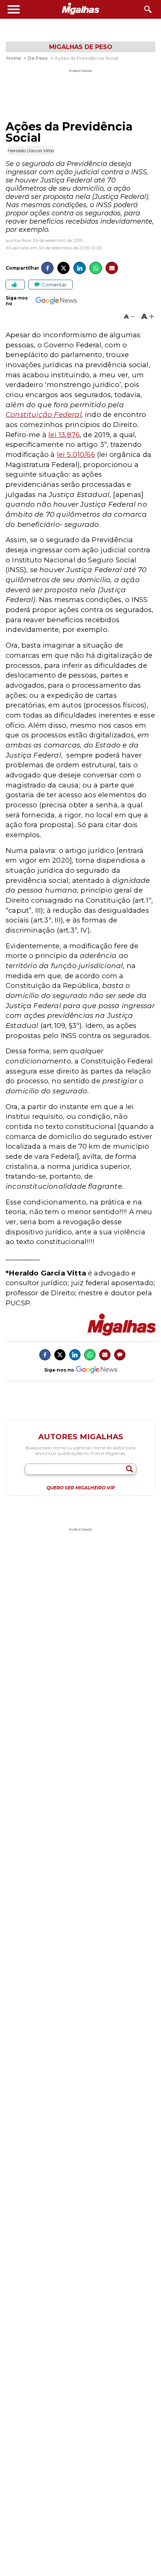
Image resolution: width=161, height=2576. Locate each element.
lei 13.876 (64, 435)
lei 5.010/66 (76, 455)
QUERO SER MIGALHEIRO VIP (81, 1488)
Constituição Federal (44, 415)
